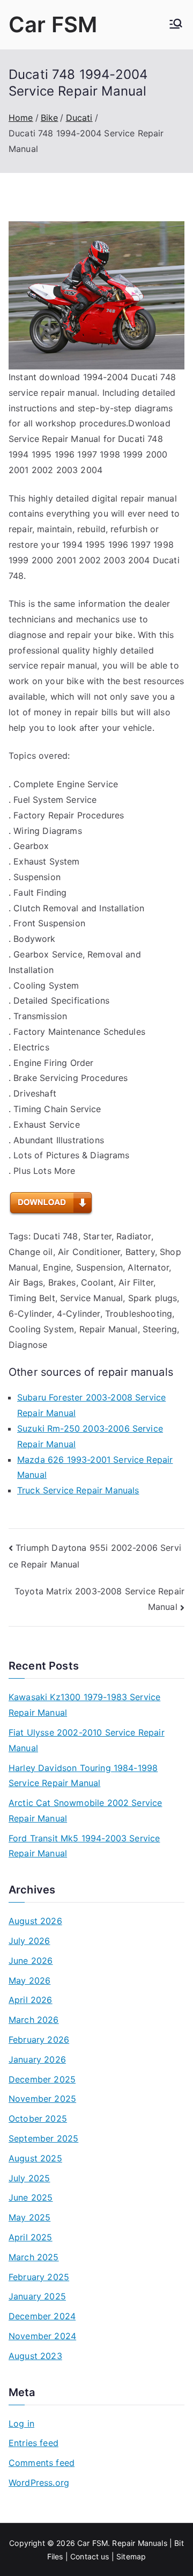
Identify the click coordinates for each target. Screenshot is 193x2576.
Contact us (90, 2556)
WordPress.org (39, 2483)
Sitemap (131, 2556)
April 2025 (31, 2237)
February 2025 (39, 2277)
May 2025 (29, 2217)
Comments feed (42, 2463)
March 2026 (34, 2020)
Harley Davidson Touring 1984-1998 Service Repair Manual (83, 1776)
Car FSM (53, 24)
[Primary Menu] (176, 25)
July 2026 (29, 1941)
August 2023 (35, 2356)
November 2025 (42, 2099)
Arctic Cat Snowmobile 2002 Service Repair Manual (85, 1811)
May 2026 (29, 1980)
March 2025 (34, 2257)
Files (55, 2556)
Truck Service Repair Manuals (78, 1490)
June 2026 (31, 1961)
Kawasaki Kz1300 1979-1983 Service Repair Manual (84, 1705)
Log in (21, 2423)
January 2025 (37, 2296)
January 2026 (37, 2059)
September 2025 (43, 2138)
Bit (179, 2543)
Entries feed (34, 2443)
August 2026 (35, 1921)
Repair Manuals (139, 2543)
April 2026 (31, 2000)
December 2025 (42, 2079)
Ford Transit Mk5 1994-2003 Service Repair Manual (84, 1846)
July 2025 (29, 2178)
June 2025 (31, 2197)
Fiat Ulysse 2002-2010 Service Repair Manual (87, 1740)
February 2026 (39, 2040)
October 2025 (38, 2118)
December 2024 (42, 2316)
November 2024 (42, 2336)
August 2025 (35, 2158)
